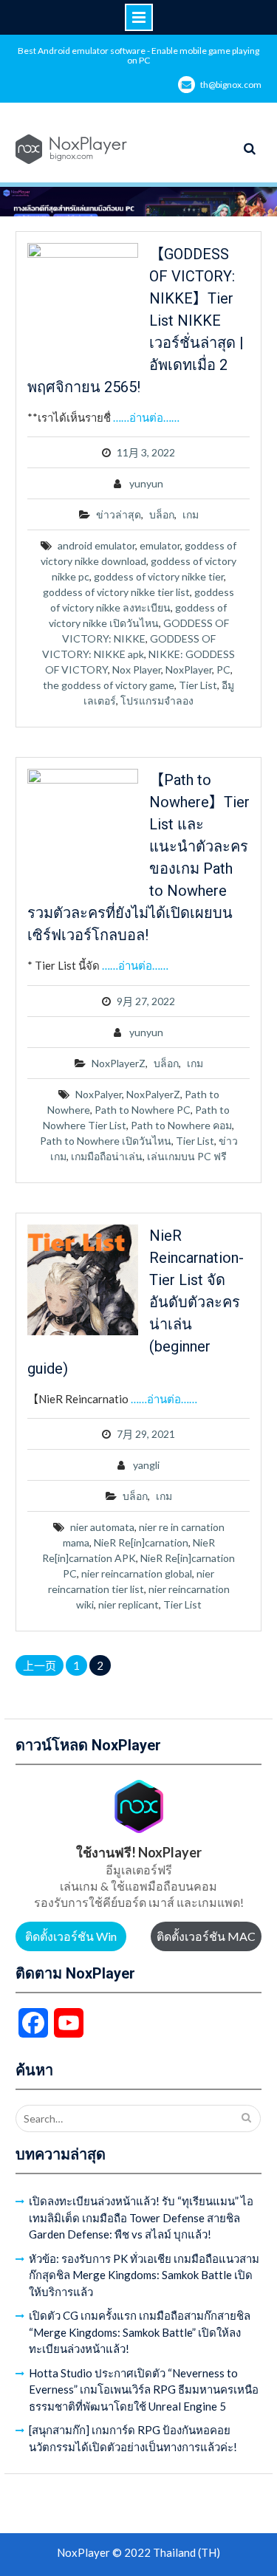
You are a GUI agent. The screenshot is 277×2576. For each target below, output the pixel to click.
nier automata (102, 1527)
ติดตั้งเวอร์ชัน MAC (206, 1936)
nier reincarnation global (137, 1573)
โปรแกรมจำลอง (157, 700)
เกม (191, 514)
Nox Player (137, 669)
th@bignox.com (231, 85)
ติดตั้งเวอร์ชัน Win (71, 1936)
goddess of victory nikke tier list (116, 592)
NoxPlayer (189, 669)
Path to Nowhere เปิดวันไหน (106, 1141)
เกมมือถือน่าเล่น (107, 1156)
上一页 (40, 1665)
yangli (146, 1465)
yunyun (146, 483)
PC (223, 669)
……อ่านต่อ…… (146, 417)
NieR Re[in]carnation (141, 1542)
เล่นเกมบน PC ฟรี (187, 1156)
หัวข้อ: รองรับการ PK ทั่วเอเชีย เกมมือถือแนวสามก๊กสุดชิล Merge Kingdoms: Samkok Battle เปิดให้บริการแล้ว (144, 2275)
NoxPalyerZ (153, 1094)
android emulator (96, 545)
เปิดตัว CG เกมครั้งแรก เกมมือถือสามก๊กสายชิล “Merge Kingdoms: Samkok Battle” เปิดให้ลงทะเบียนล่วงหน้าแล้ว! (140, 2332)
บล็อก (162, 514)
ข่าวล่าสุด (119, 514)
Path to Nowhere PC (143, 1110)
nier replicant (129, 1604)
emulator (160, 545)
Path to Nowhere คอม (181, 1125)
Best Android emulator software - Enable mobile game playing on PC (138, 55)
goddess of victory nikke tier (159, 576)
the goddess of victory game (109, 685)
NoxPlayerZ (119, 1063)
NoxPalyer (99, 1094)
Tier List (198, 685)
